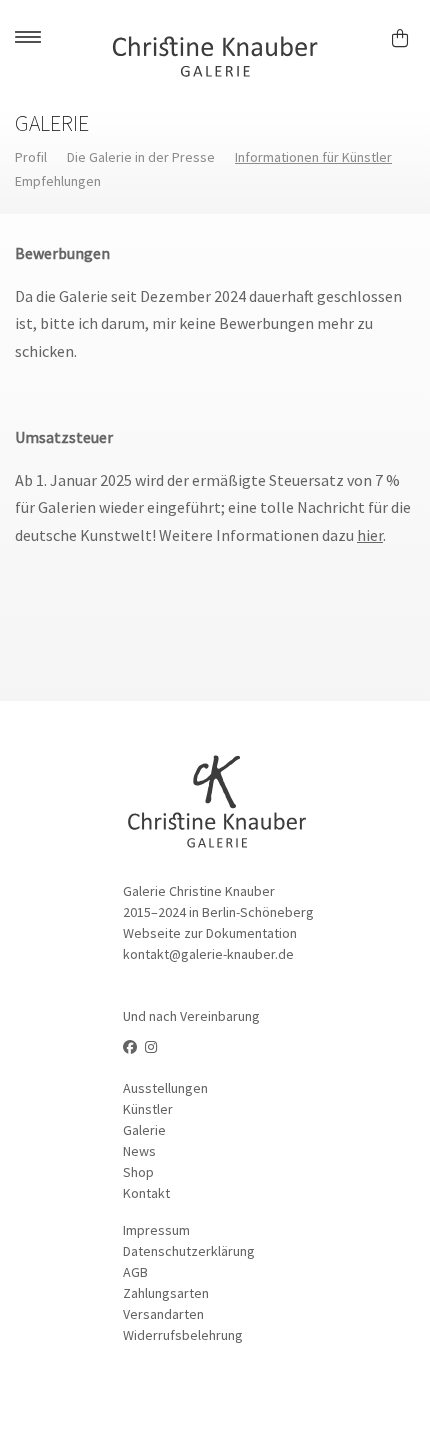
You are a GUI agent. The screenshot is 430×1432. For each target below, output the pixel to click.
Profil (31, 157)
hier (370, 535)
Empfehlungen (58, 181)
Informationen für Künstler (313, 157)
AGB (135, 1272)
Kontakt (146, 1193)
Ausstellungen (165, 1088)
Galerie (144, 1130)
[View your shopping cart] (408, 35)
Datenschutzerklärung (189, 1251)
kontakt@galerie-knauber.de (208, 954)
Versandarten (163, 1314)
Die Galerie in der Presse (141, 157)
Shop (138, 1172)
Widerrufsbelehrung (183, 1335)
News (139, 1151)
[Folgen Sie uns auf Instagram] (151, 1047)
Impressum (156, 1230)
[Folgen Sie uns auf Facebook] (130, 1047)
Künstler (148, 1109)
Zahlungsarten (166, 1293)
